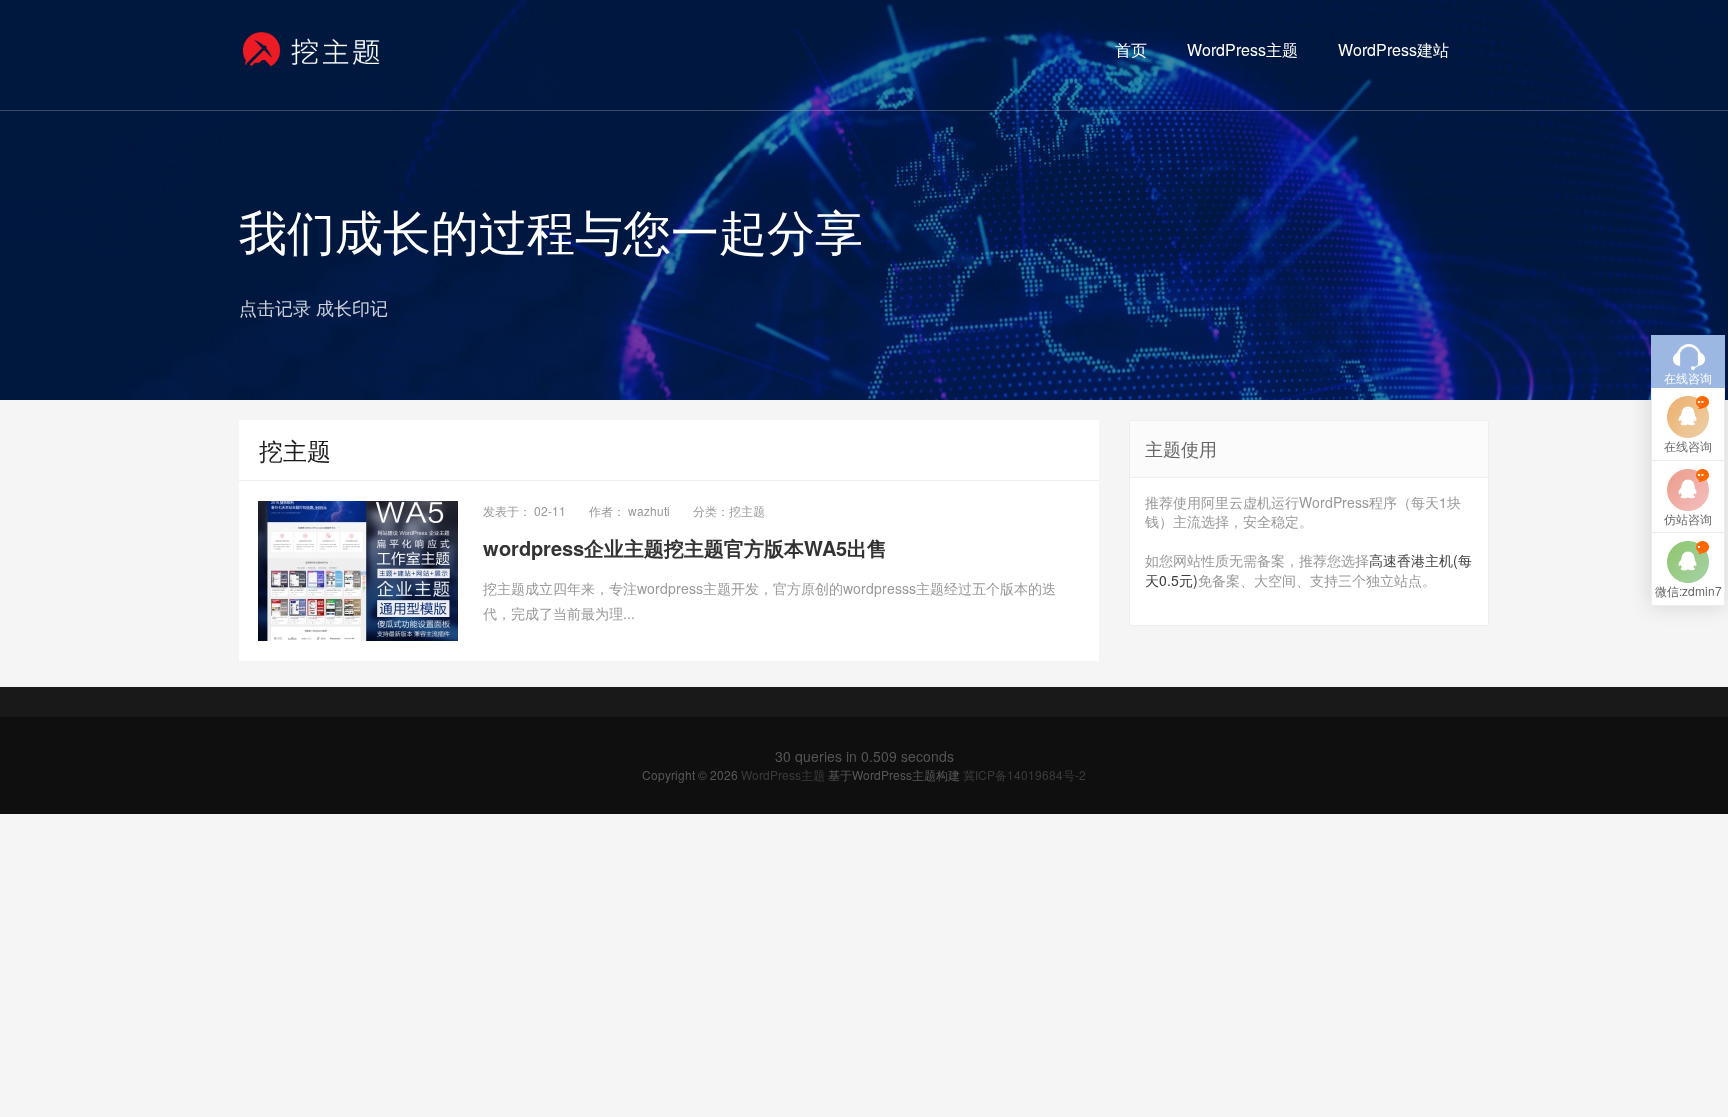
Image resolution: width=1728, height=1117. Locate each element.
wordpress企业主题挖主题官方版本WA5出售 (685, 547)
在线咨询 (1688, 445)
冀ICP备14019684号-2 (1024, 774)
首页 (1131, 49)
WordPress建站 (1393, 49)
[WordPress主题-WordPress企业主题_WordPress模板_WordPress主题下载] (312, 50)
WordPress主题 (1242, 49)
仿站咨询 (1688, 518)
